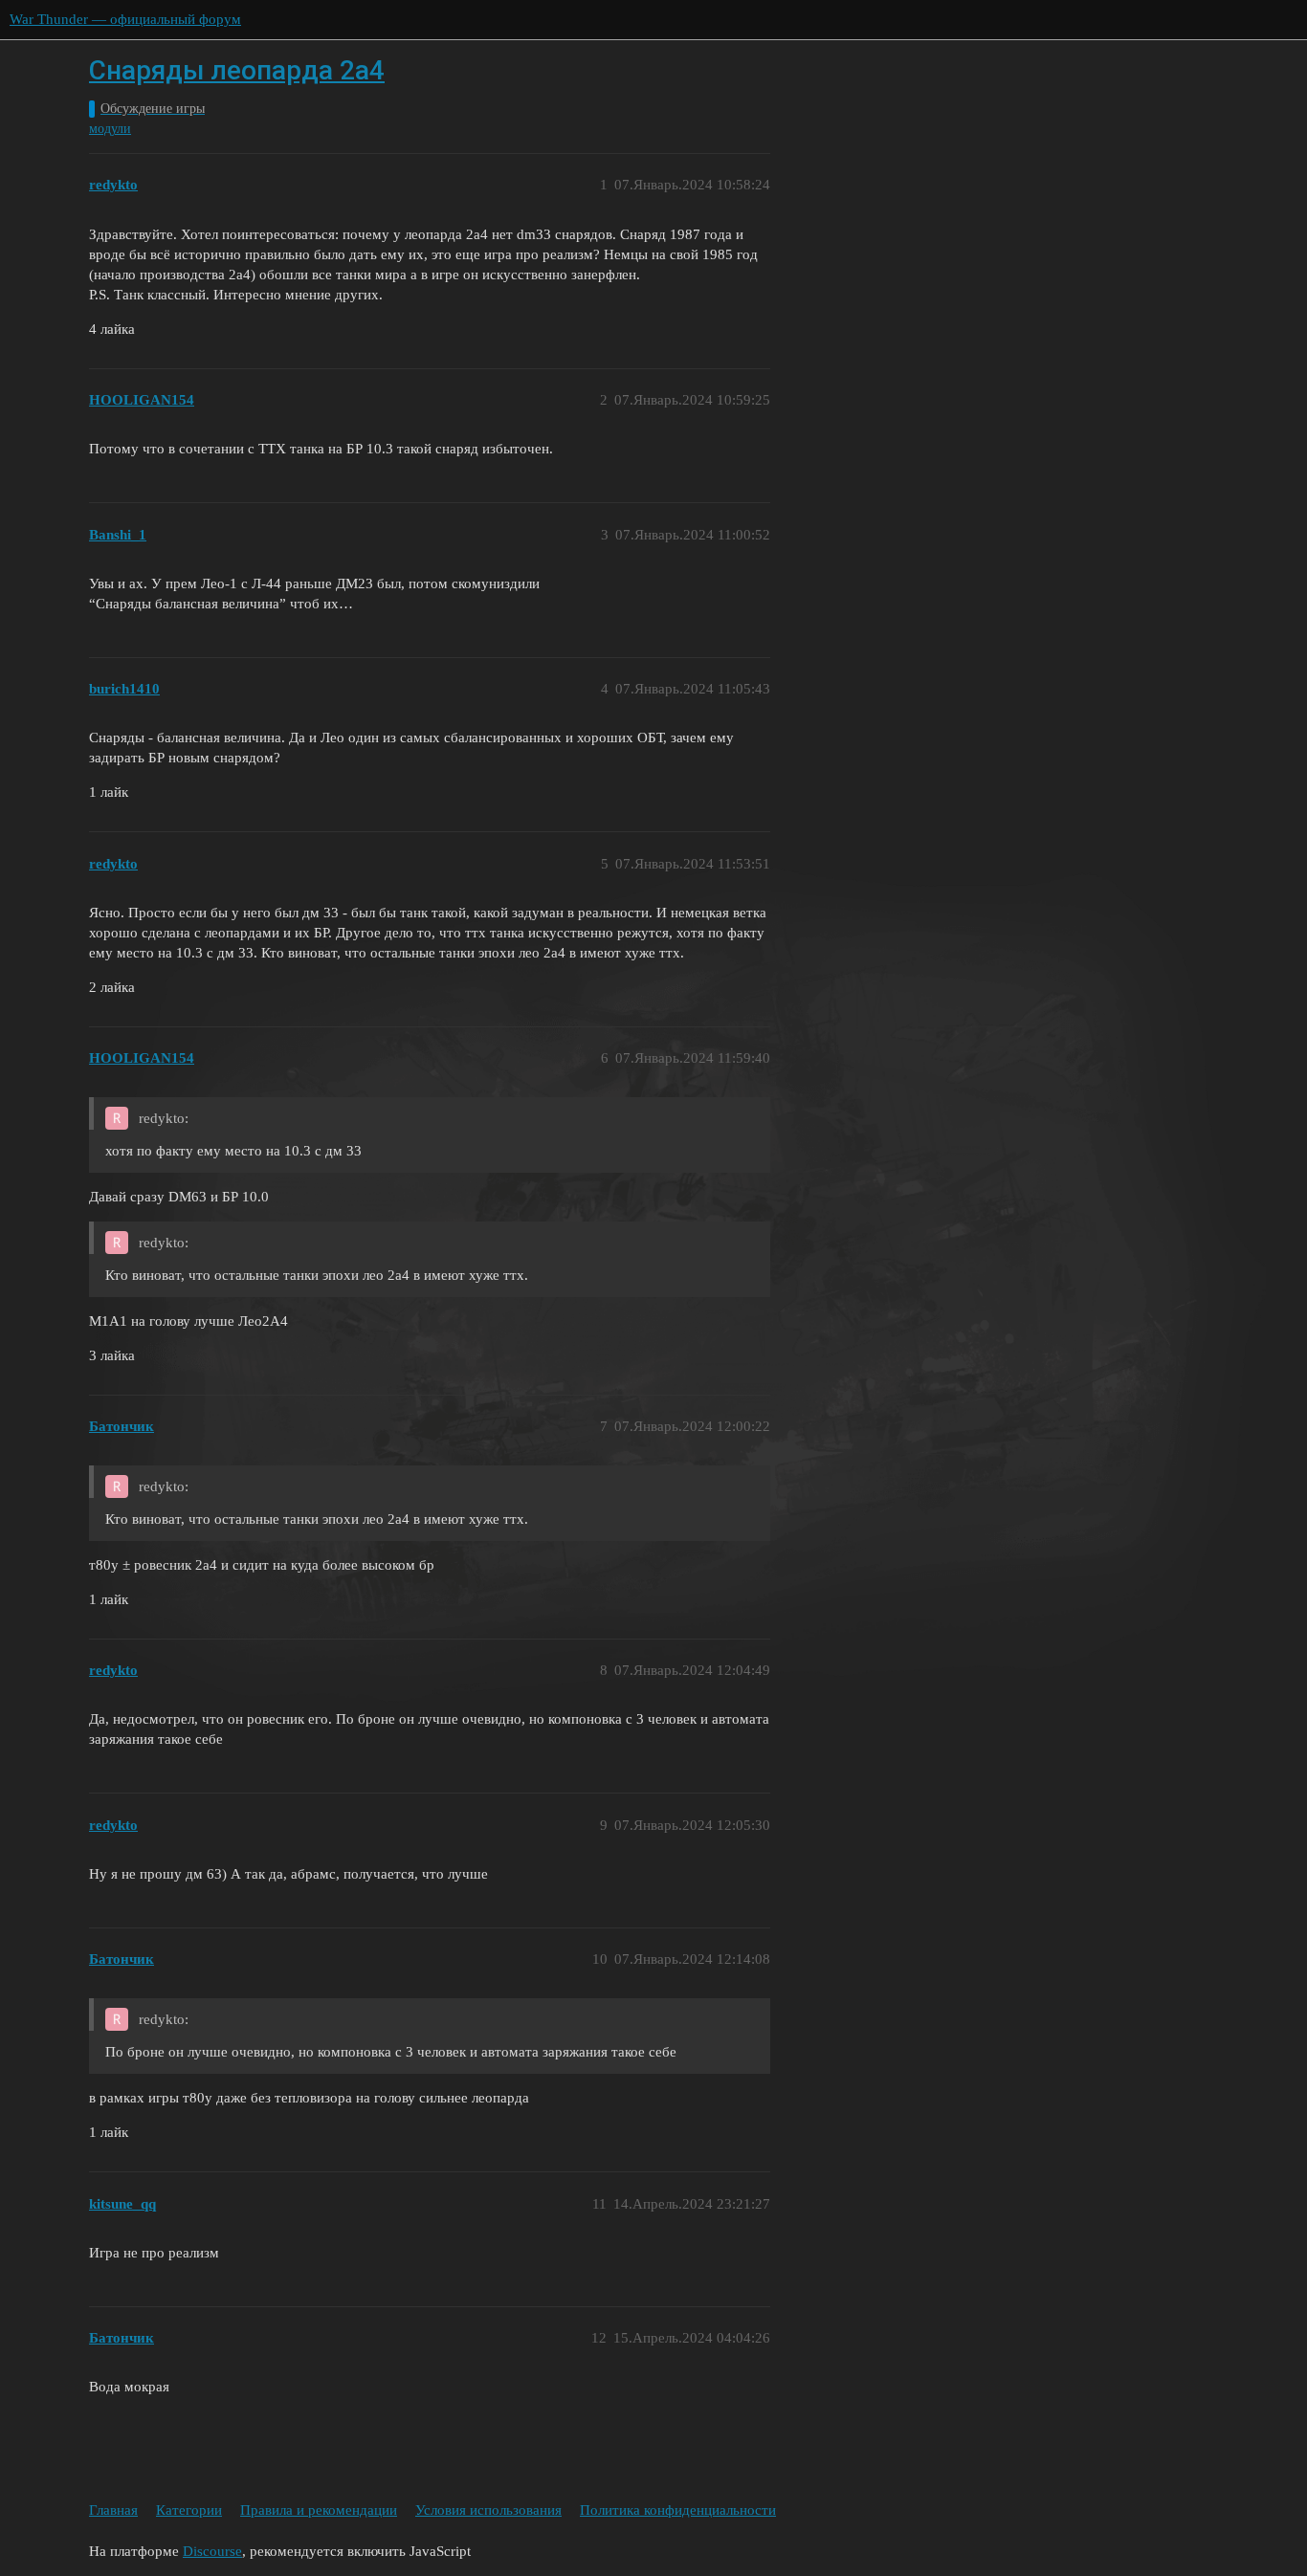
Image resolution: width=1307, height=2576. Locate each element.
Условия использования (488, 2510)
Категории (189, 2510)
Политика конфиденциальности (678, 2510)
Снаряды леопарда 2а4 (237, 70)
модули (110, 129)
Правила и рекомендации (319, 2510)
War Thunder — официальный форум (125, 19)
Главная (113, 2510)
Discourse (212, 2551)
